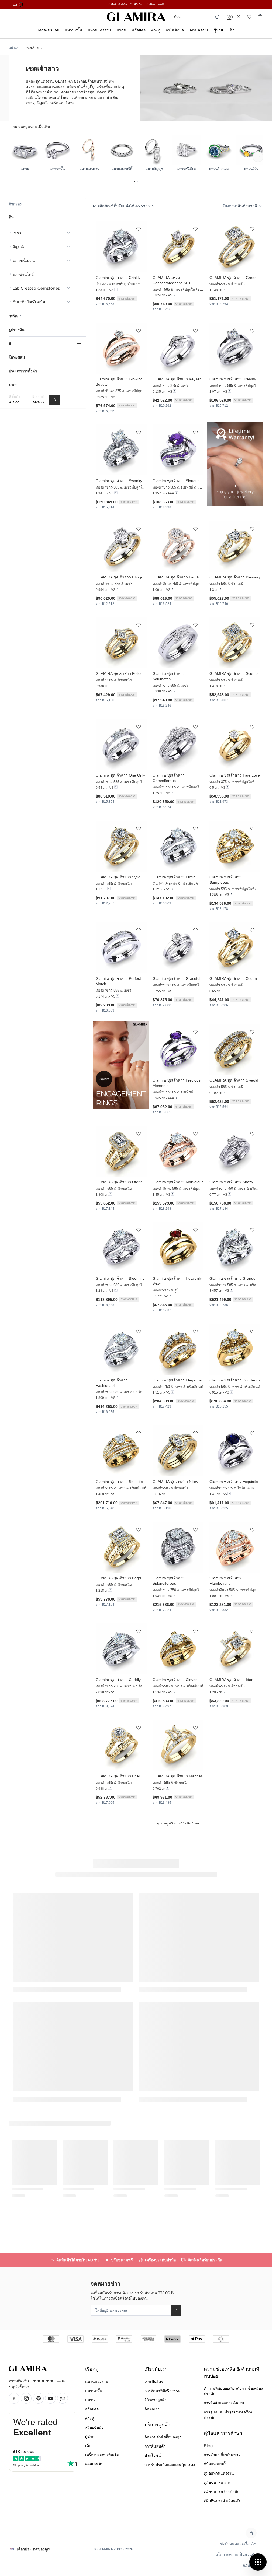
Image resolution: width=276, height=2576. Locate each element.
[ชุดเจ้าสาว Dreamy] (235, 348)
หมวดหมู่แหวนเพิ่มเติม (32, 127)
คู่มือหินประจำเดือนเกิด (223, 2501)
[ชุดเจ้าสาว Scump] (235, 643)
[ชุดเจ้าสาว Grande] (235, 1247)
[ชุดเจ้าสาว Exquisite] (235, 1451)
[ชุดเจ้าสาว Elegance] (178, 1349)
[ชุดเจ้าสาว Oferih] (121, 1151)
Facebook (14, 2398)
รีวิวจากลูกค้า (156, 2400)
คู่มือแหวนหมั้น (216, 2464)
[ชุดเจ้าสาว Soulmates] (178, 643)
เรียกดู (92, 2369)
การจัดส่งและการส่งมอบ (224, 2403)
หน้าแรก (15, 48)
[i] (157, 206)
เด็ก (88, 2446)
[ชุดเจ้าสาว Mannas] (178, 1745)
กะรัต (13, 316)
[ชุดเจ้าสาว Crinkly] (121, 247)
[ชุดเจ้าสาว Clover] (178, 1649)
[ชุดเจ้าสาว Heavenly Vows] (178, 1247)
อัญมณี (18, 247)
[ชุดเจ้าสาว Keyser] (178, 348)
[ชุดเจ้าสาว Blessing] (235, 546)
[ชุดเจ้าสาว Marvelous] (178, 1151)
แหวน (90, 2400)
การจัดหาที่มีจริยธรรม (163, 2391)
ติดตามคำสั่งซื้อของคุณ (164, 2437)
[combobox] (198, 17)
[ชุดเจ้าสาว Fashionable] (121, 1349)
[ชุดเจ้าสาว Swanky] (121, 450)
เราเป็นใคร (154, 2382)
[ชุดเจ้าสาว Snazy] (235, 1151)
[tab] (32, 127)
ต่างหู (90, 2418)
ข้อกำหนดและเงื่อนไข (238, 2544)
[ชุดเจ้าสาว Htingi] (121, 546)
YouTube (50, 2398)
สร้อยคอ (92, 2409)
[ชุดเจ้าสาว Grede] (235, 247)
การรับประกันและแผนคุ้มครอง (170, 2465)
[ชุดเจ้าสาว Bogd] (121, 1547)
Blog (208, 2446)
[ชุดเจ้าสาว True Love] (235, 744)
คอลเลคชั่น (94, 2464)
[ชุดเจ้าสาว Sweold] (235, 1049)
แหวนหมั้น (94, 2391)
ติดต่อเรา (152, 2409)
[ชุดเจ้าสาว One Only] (121, 744)
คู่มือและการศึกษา (223, 2433)
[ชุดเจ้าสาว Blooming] (121, 1247)
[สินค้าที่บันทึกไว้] (249, 17)
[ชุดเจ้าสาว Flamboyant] (235, 1547)
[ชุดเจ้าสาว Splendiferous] (178, 1547)
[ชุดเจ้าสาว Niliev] (178, 1451)
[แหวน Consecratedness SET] (178, 247)
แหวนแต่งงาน (97, 2382)
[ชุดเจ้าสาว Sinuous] (178, 450)
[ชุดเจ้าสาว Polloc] (121, 643)
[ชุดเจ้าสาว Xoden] (235, 948)
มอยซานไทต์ (23, 275)
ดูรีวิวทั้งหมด (21, 2386)
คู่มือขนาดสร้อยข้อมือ (221, 2491)
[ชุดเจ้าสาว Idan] (235, 1649)
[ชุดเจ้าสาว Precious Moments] (178, 1049)
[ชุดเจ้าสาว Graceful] (178, 948)
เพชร (17, 233)
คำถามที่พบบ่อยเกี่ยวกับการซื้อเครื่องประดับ (233, 2391)
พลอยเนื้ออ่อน (24, 261)
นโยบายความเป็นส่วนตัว (236, 2554)
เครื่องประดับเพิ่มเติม (102, 2455)
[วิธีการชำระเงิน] (136, 2339)
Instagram (26, 2398)
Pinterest (38, 2398)
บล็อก (63, 2398)
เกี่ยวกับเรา (156, 2369)
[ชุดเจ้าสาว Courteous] (235, 1349)
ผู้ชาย (90, 2437)
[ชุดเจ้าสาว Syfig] (121, 846)
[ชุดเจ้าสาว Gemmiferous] (178, 744)
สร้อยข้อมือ (94, 2427)
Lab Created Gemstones (36, 288)
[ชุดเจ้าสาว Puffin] (178, 846)
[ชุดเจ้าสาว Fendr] (178, 546)
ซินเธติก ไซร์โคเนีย (29, 302)
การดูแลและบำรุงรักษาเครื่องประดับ (228, 2415)
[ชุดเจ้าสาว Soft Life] (121, 1451)
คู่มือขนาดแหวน (217, 2482)
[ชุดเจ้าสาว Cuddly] (121, 1649)
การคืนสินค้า (155, 2446)
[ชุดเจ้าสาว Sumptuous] (235, 846)
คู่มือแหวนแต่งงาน (219, 2473)
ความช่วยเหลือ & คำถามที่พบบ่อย (232, 2373)
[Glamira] (136, 17)
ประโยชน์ (153, 2455)
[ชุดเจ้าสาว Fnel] (121, 1745)
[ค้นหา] (55, 400)
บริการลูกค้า (157, 2425)
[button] (139, 229)
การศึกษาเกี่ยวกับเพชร (222, 2455)
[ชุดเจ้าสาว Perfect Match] (121, 948)
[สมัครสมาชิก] (176, 2310)
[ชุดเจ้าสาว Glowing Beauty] (121, 348)
